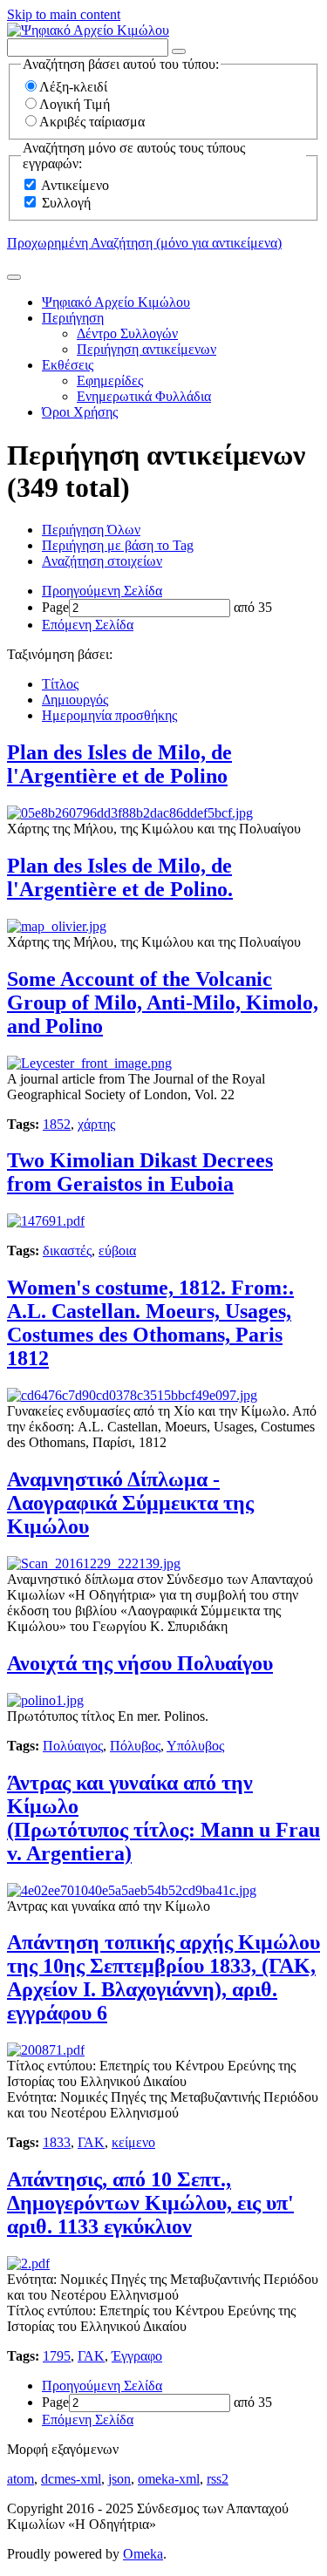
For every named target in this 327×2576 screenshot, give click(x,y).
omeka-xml (169, 2479)
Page (55, 607)
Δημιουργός (75, 700)
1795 (57, 2356)
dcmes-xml (71, 2479)
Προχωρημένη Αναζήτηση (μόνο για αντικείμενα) (144, 243)
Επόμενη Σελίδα (88, 625)
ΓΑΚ (91, 2142)
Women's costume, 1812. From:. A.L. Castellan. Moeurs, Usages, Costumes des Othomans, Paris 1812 (150, 1323)
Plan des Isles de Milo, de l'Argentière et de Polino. (120, 877)
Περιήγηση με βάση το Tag (118, 545)
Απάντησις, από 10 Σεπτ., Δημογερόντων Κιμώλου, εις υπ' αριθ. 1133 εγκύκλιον (150, 2203)
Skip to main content (64, 14)
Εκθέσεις (68, 365)
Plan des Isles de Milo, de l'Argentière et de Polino (119, 764)
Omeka (143, 2554)
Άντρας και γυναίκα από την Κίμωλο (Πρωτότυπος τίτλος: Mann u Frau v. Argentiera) (163, 1818)
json (119, 2479)
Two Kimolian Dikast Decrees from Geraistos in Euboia (140, 1172)
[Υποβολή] (14, 277)
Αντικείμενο (75, 185)
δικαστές (67, 1251)
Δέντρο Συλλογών (127, 333)
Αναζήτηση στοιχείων (102, 561)
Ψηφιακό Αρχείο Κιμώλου (116, 302)
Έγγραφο (137, 2356)
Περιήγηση (73, 318)
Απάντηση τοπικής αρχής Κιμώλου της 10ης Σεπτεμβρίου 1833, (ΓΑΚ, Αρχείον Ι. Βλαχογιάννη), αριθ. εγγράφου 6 (163, 1978)
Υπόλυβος (195, 1746)
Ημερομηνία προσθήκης (109, 715)
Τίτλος (60, 684)
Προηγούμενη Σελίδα (102, 591)
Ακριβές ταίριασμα (92, 122)
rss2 (218, 2479)
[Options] (179, 51)
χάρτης (96, 1124)
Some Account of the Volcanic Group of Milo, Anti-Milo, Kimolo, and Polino (163, 1003)
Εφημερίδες (110, 381)
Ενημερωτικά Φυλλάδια (144, 396)
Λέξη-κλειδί (73, 87)
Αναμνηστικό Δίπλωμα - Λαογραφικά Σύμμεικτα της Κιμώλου (130, 1503)
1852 (57, 1124)
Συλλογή (66, 203)
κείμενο (133, 2142)
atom (20, 2479)
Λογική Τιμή (75, 104)
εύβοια (117, 1251)
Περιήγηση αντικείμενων (146, 349)
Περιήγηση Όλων (91, 530)
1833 (57, 2142)
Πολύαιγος (73, 1746)
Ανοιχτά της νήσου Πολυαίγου (140, 1663)
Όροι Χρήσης (80, 412)
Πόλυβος (135, 1746)
